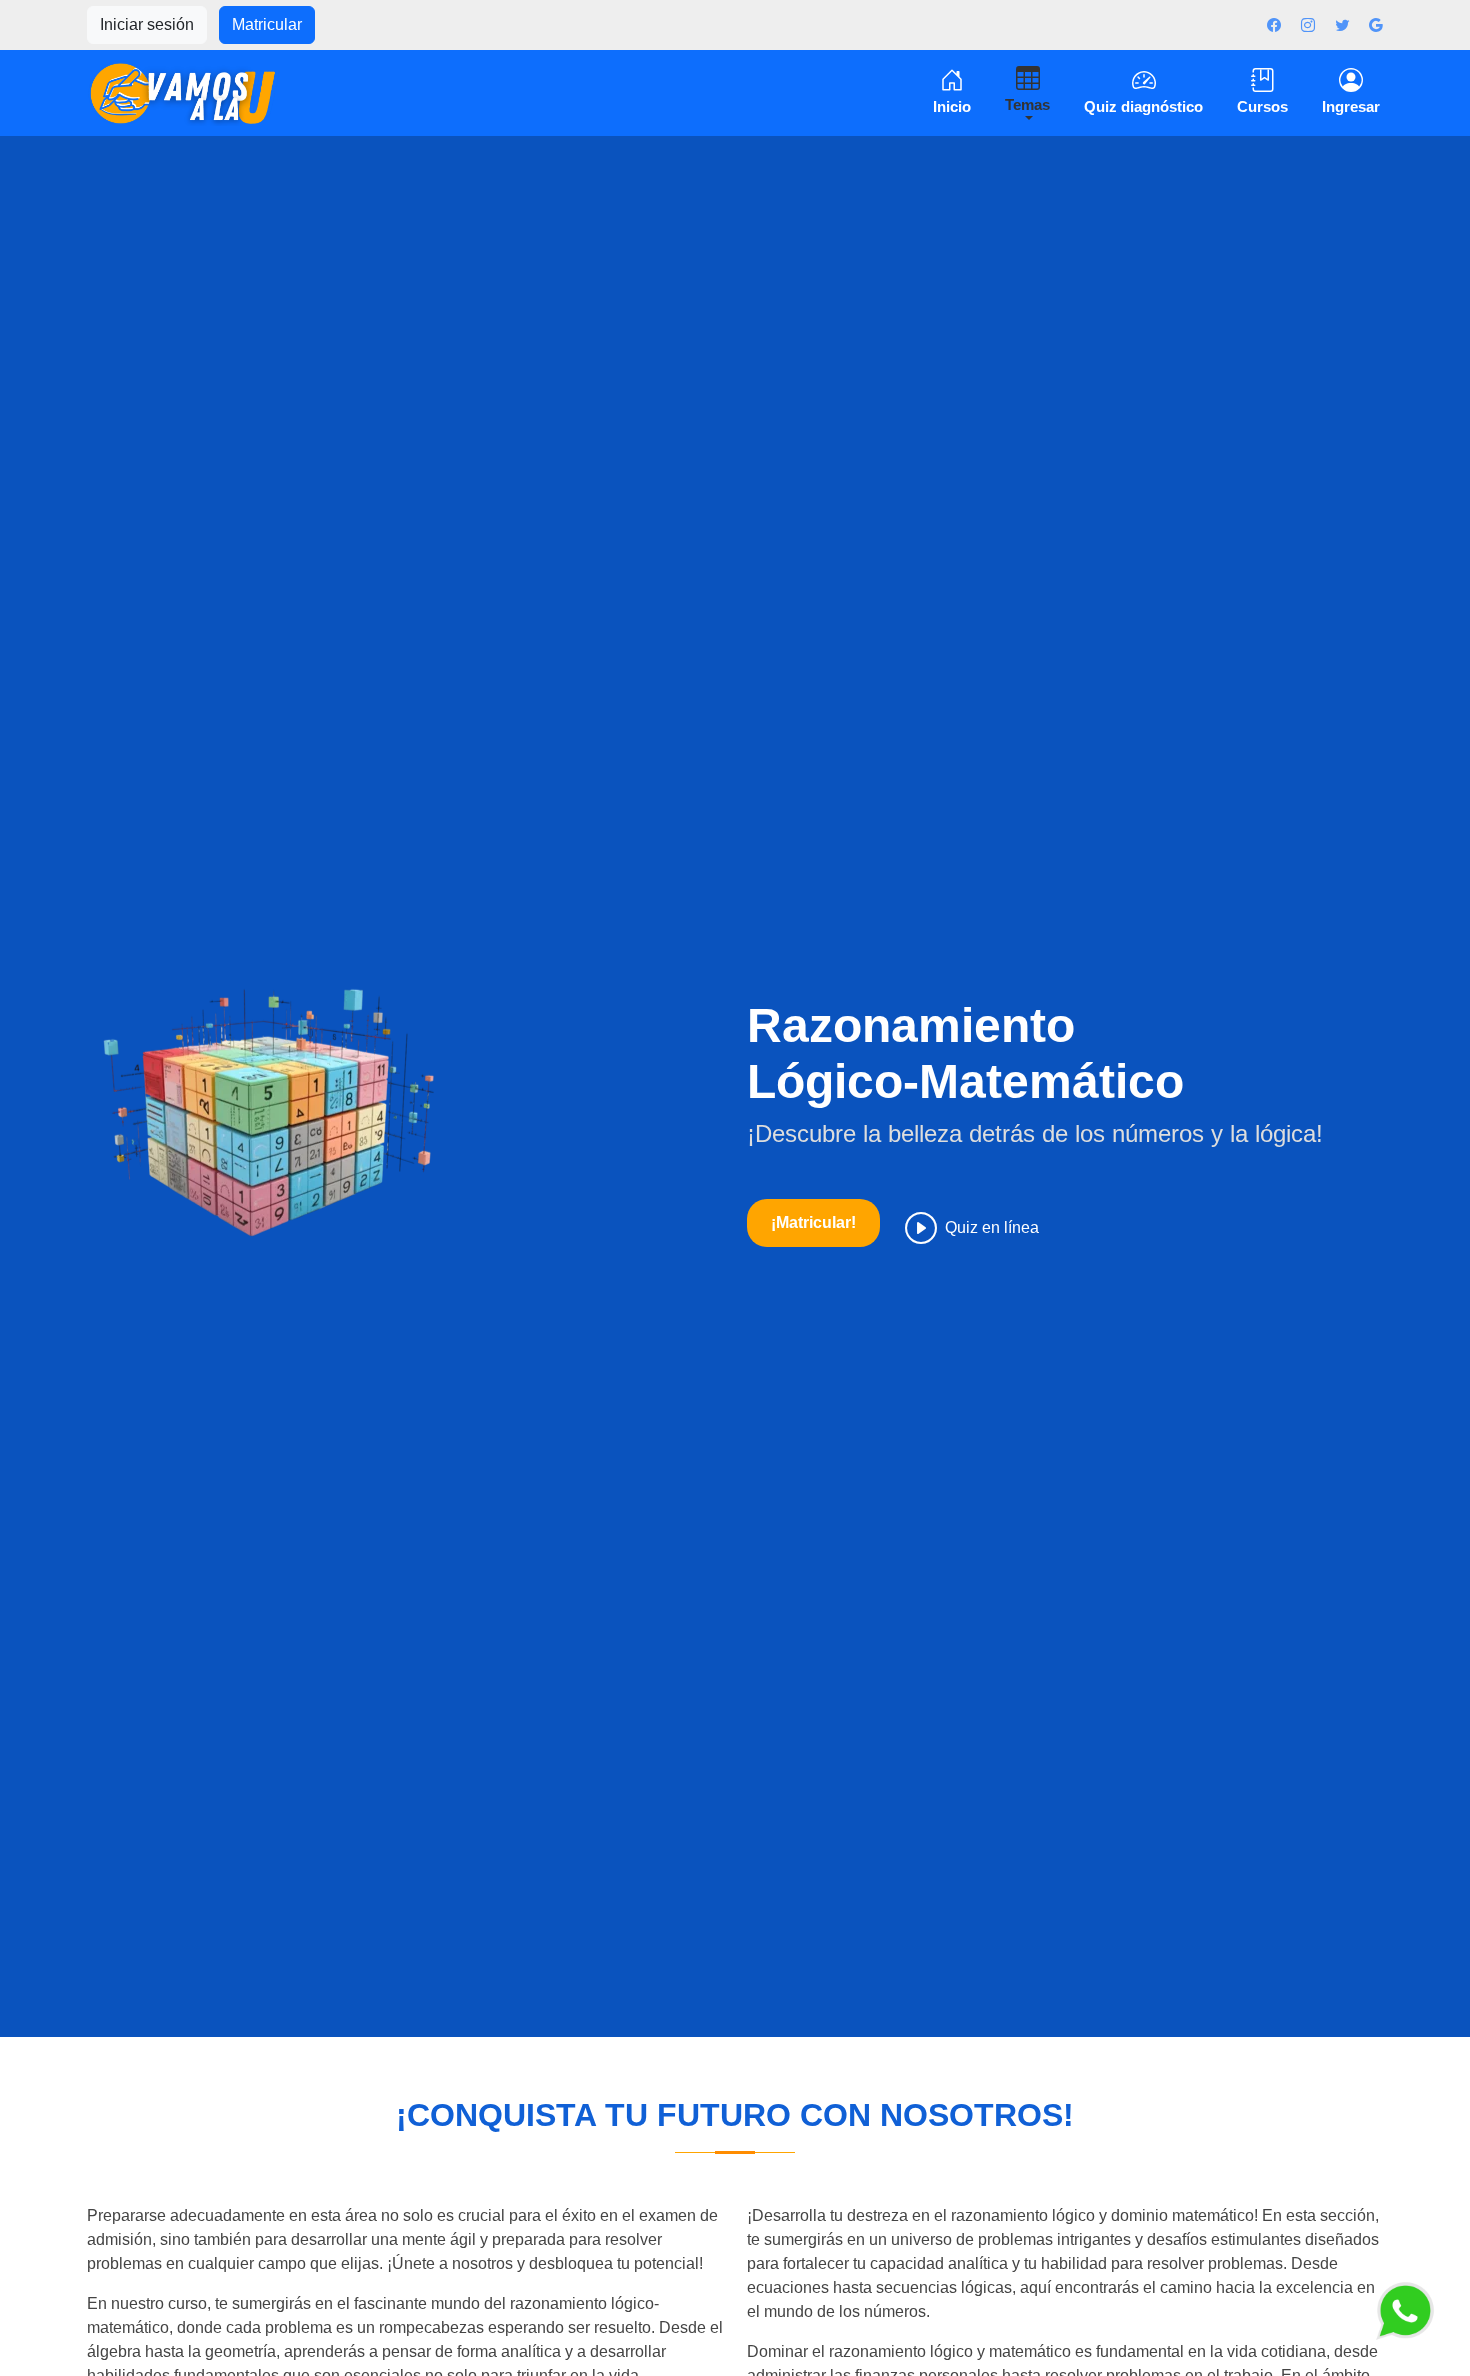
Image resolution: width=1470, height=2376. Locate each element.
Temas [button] (1027, 104)
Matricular (267, 24)
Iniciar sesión (147, 24)
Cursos (1262, 106)
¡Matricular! (813, 1222)
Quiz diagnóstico (1143, 106)
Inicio (952, 106)
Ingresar (1351, 106)
